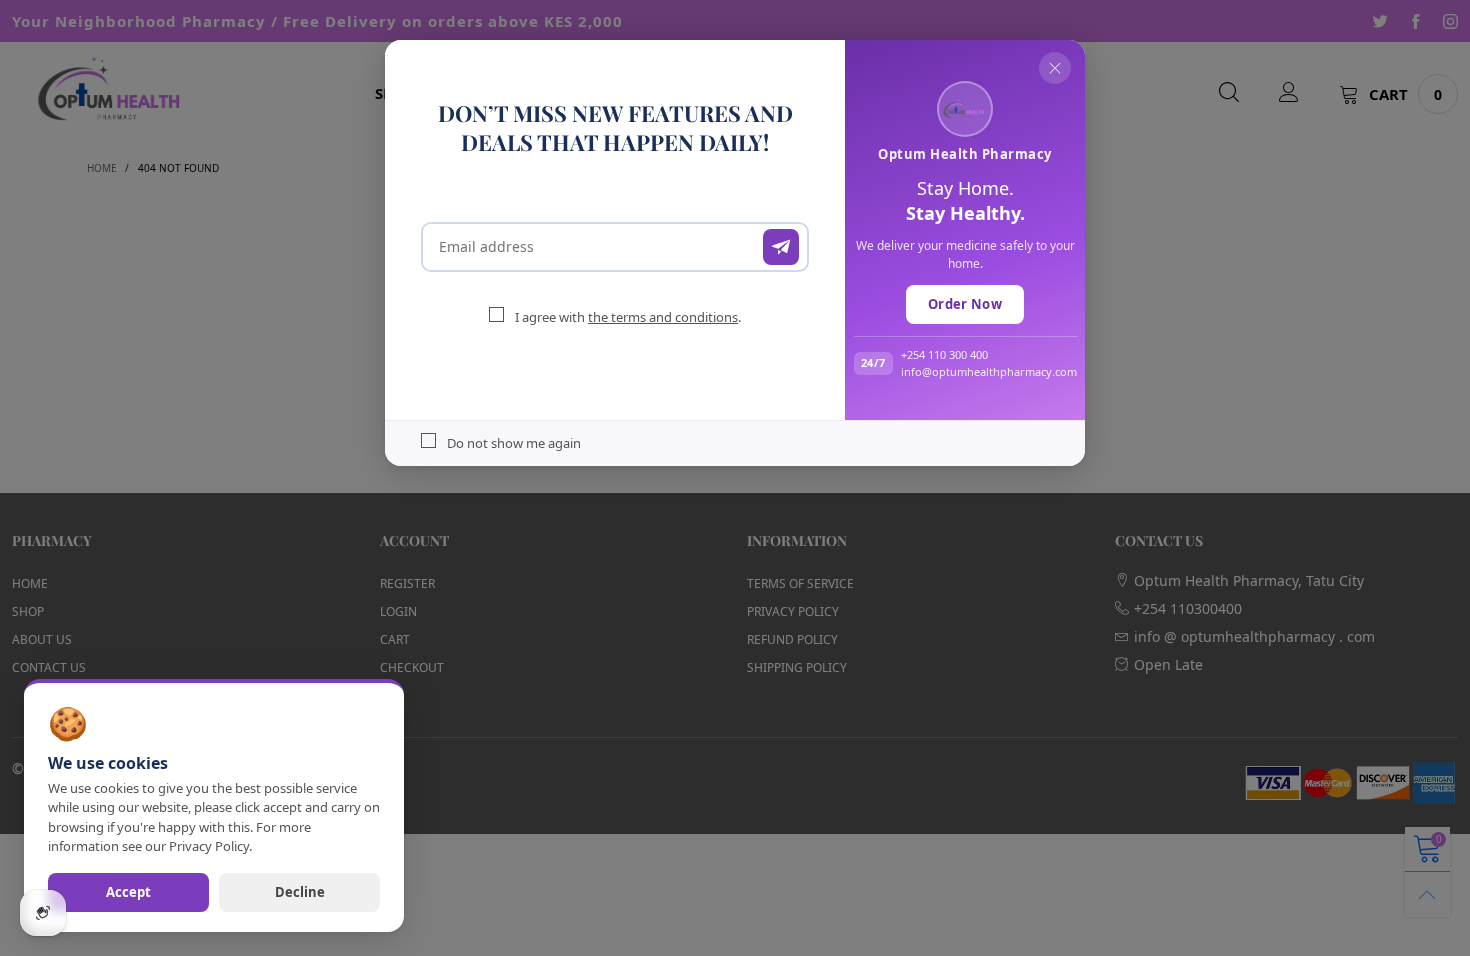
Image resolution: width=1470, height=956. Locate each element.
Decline (300, 892)
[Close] (1055, 68)
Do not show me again (514, 443)
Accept (128, 892)
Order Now (965, 304)
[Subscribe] (781, 247)
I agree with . (628, 317)
